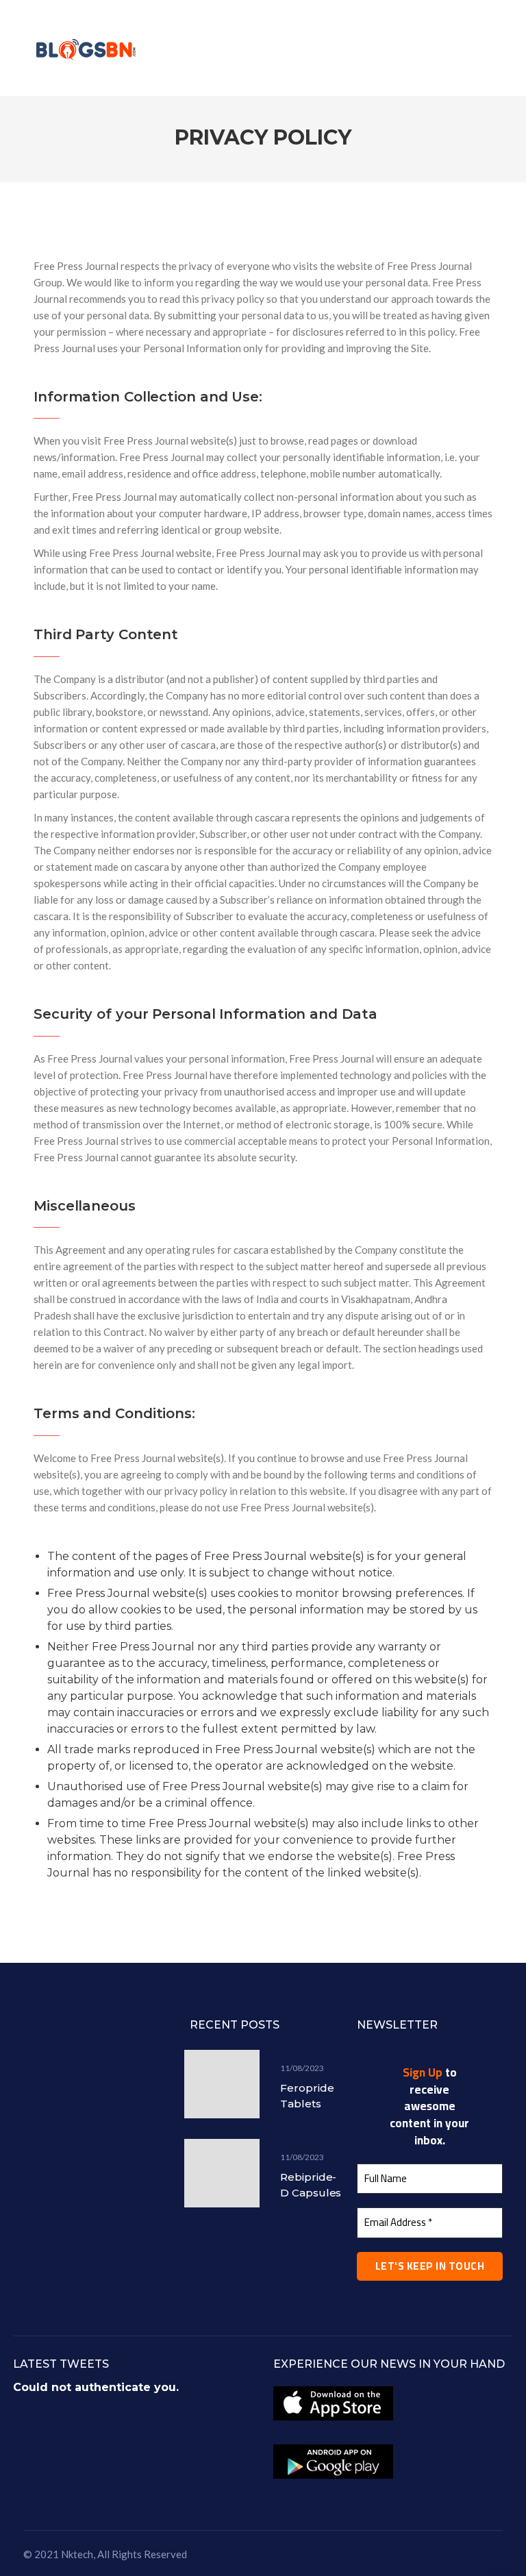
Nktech (77, 2554)
